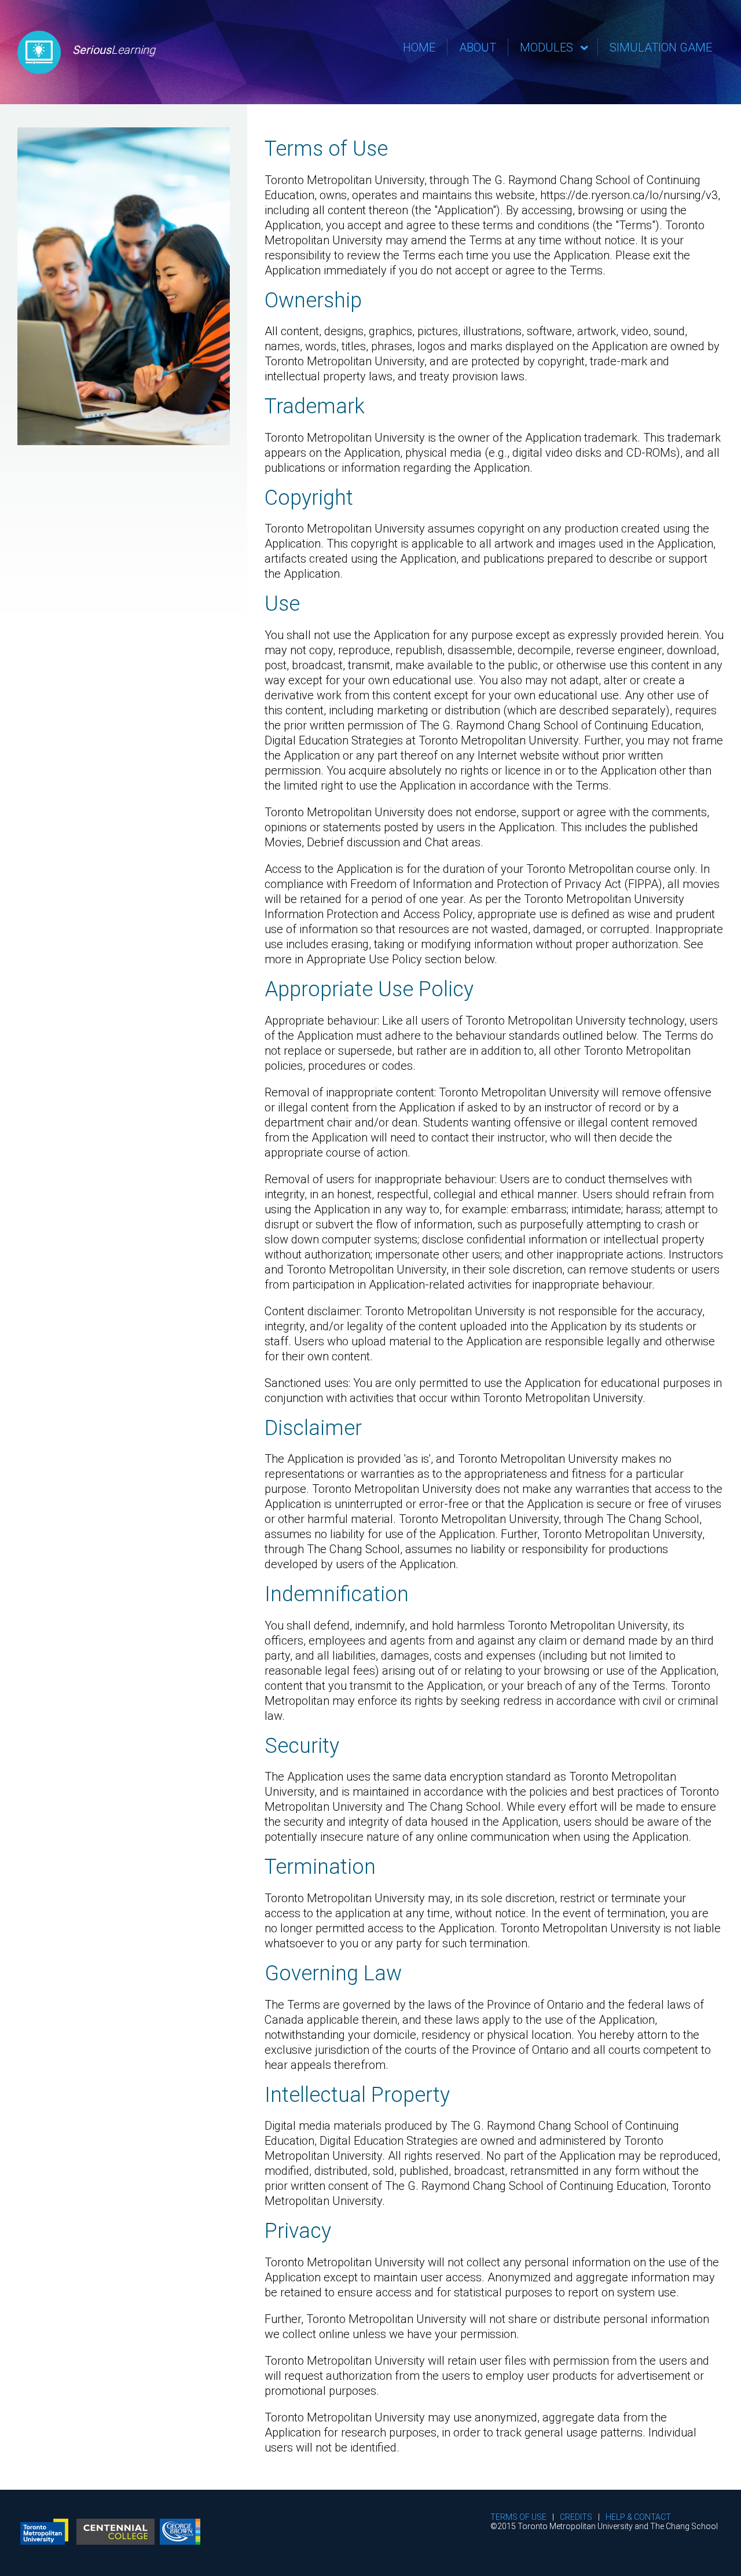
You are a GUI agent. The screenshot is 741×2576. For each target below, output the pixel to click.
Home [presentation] (419, 47)
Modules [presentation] (546, 47)
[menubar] (557, 47)
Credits (576, 2517)
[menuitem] (419, 47)
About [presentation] (478, 47)
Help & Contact (638, 2517)
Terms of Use (518, 2517)
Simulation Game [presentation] (661, 47)
